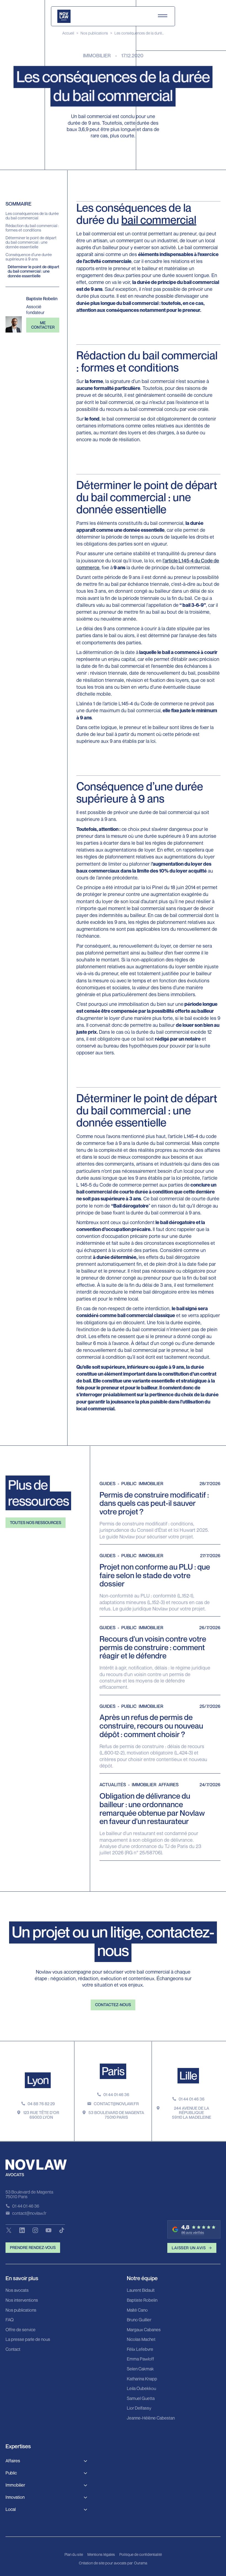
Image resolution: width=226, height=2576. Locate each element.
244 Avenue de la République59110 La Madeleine (192, 2113)
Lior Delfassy (139, 2408)
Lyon (38, 2080)
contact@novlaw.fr (116, 2104)
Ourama (141, 2563)
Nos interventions (22, 2300)
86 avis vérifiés (193, 2233)
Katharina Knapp (142, 2379)
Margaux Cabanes (144, 2330)
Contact (13, 2349)
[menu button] (163, 16)
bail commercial (159, 220)
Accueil (68, 33)
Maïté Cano (137, 2310)
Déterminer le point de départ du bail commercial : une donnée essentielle (31, 242)
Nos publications (94, 33)
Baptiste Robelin (142, 2300)
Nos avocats (17, 2290)
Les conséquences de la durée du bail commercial (32, 216)
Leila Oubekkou (141, 2389)
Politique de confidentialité (141, 2554)
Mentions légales (101, 2554)
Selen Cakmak (140, 2369)
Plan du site (74, 2554)
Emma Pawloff (140, 2359)
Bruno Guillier (139, 2320)
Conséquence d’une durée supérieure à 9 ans (29, 257)
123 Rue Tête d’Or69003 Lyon (41, 2115)
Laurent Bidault (141, 2290)
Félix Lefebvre (140, 2349)
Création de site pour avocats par (106, 2563)
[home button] (64, 16)
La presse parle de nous (28, 2340)
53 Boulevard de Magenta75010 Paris (116, 2115)
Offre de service (21, 2330)
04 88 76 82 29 (41, 2104)
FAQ (10, 2320)
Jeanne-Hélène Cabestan (151, 2418)
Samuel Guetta (141, 2399)
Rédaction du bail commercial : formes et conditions (32, 228)
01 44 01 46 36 (116, 2095)
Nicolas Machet (141, 2340)
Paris (113, 2071)
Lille (188, 2075)
